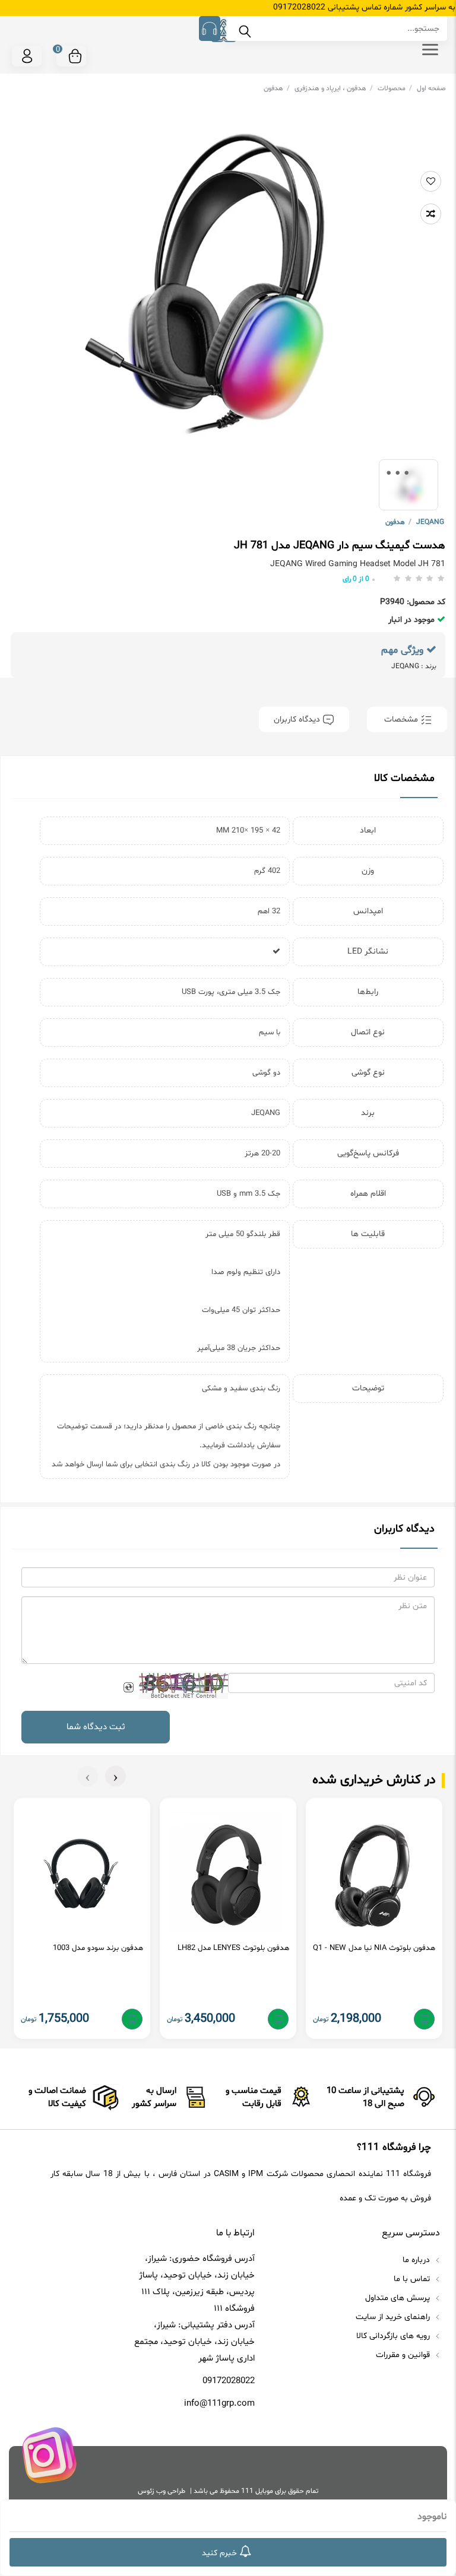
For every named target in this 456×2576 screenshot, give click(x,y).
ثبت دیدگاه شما (96, 1727)
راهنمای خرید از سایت (394, 2317)
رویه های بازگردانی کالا (394, 2336)
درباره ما (417, 2260)
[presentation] (115, 1776)
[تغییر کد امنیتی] (128, 1687)
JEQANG (430, 522)
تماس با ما (413, 2279)
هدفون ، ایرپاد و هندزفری (334, 88)
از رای (356, 579)
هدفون (277, 88)
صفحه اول (431, 88)
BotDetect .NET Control (184, 1696)
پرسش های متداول (399, 2298)
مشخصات (401, 720)
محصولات (395, 88)
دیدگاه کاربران (298, 720)
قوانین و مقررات (404, 2355)
